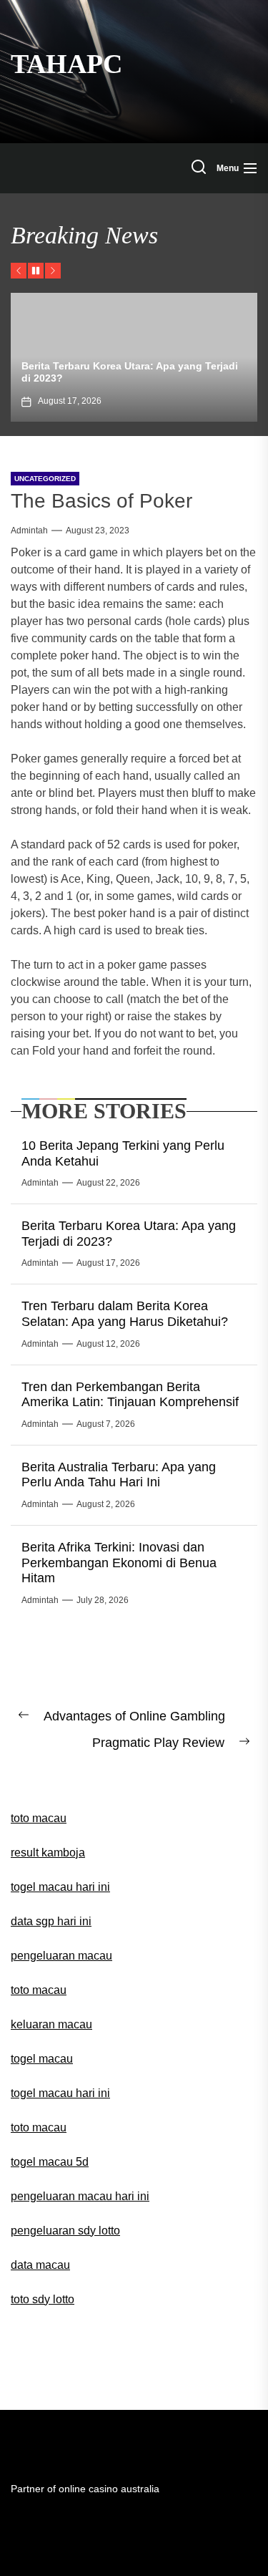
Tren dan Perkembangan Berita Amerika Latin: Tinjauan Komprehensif (130, 1395)
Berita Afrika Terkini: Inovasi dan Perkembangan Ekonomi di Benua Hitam (119, 1563)
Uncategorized (45, 479)
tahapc (66, 64)
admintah (29, 531)
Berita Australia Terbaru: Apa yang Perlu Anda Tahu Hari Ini (119, 1475)
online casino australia (109, 2489)
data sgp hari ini (51, 1921)
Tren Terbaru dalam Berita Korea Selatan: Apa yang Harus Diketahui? (125, 1314)
